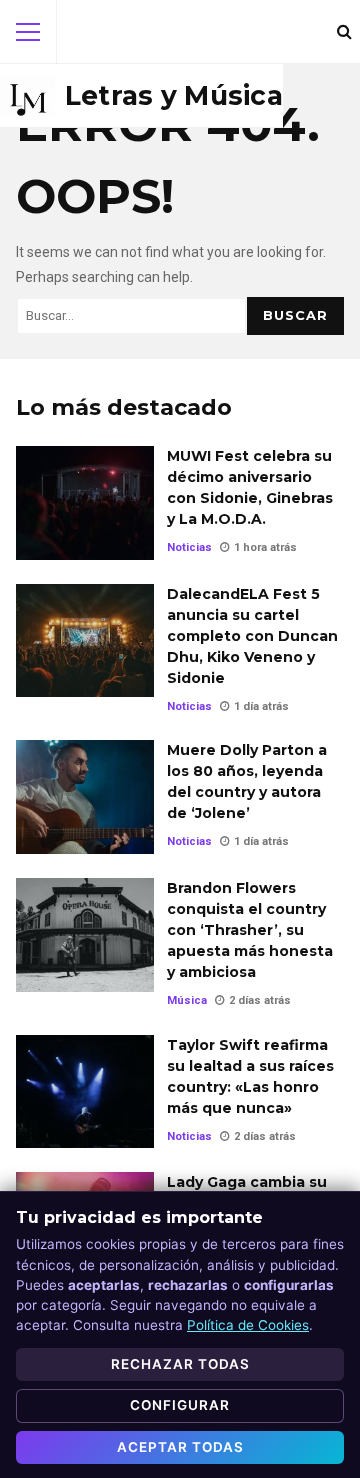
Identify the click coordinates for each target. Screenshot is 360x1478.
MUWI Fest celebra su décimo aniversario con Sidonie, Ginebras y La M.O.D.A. (85, 503)
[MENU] (28, 32)
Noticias (189, 547)
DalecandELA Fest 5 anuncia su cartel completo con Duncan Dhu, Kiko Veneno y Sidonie (85, 641)
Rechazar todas (180, 1364)
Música (187, 1000)
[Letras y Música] (141, 96)
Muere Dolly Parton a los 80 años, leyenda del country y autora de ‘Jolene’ (85, 797)
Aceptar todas (180, 1447)
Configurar (180, 1405)
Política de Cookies (248, 1325)
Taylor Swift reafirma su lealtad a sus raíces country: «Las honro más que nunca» (85, 1092)
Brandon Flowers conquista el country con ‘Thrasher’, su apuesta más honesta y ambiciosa (85, 935)
